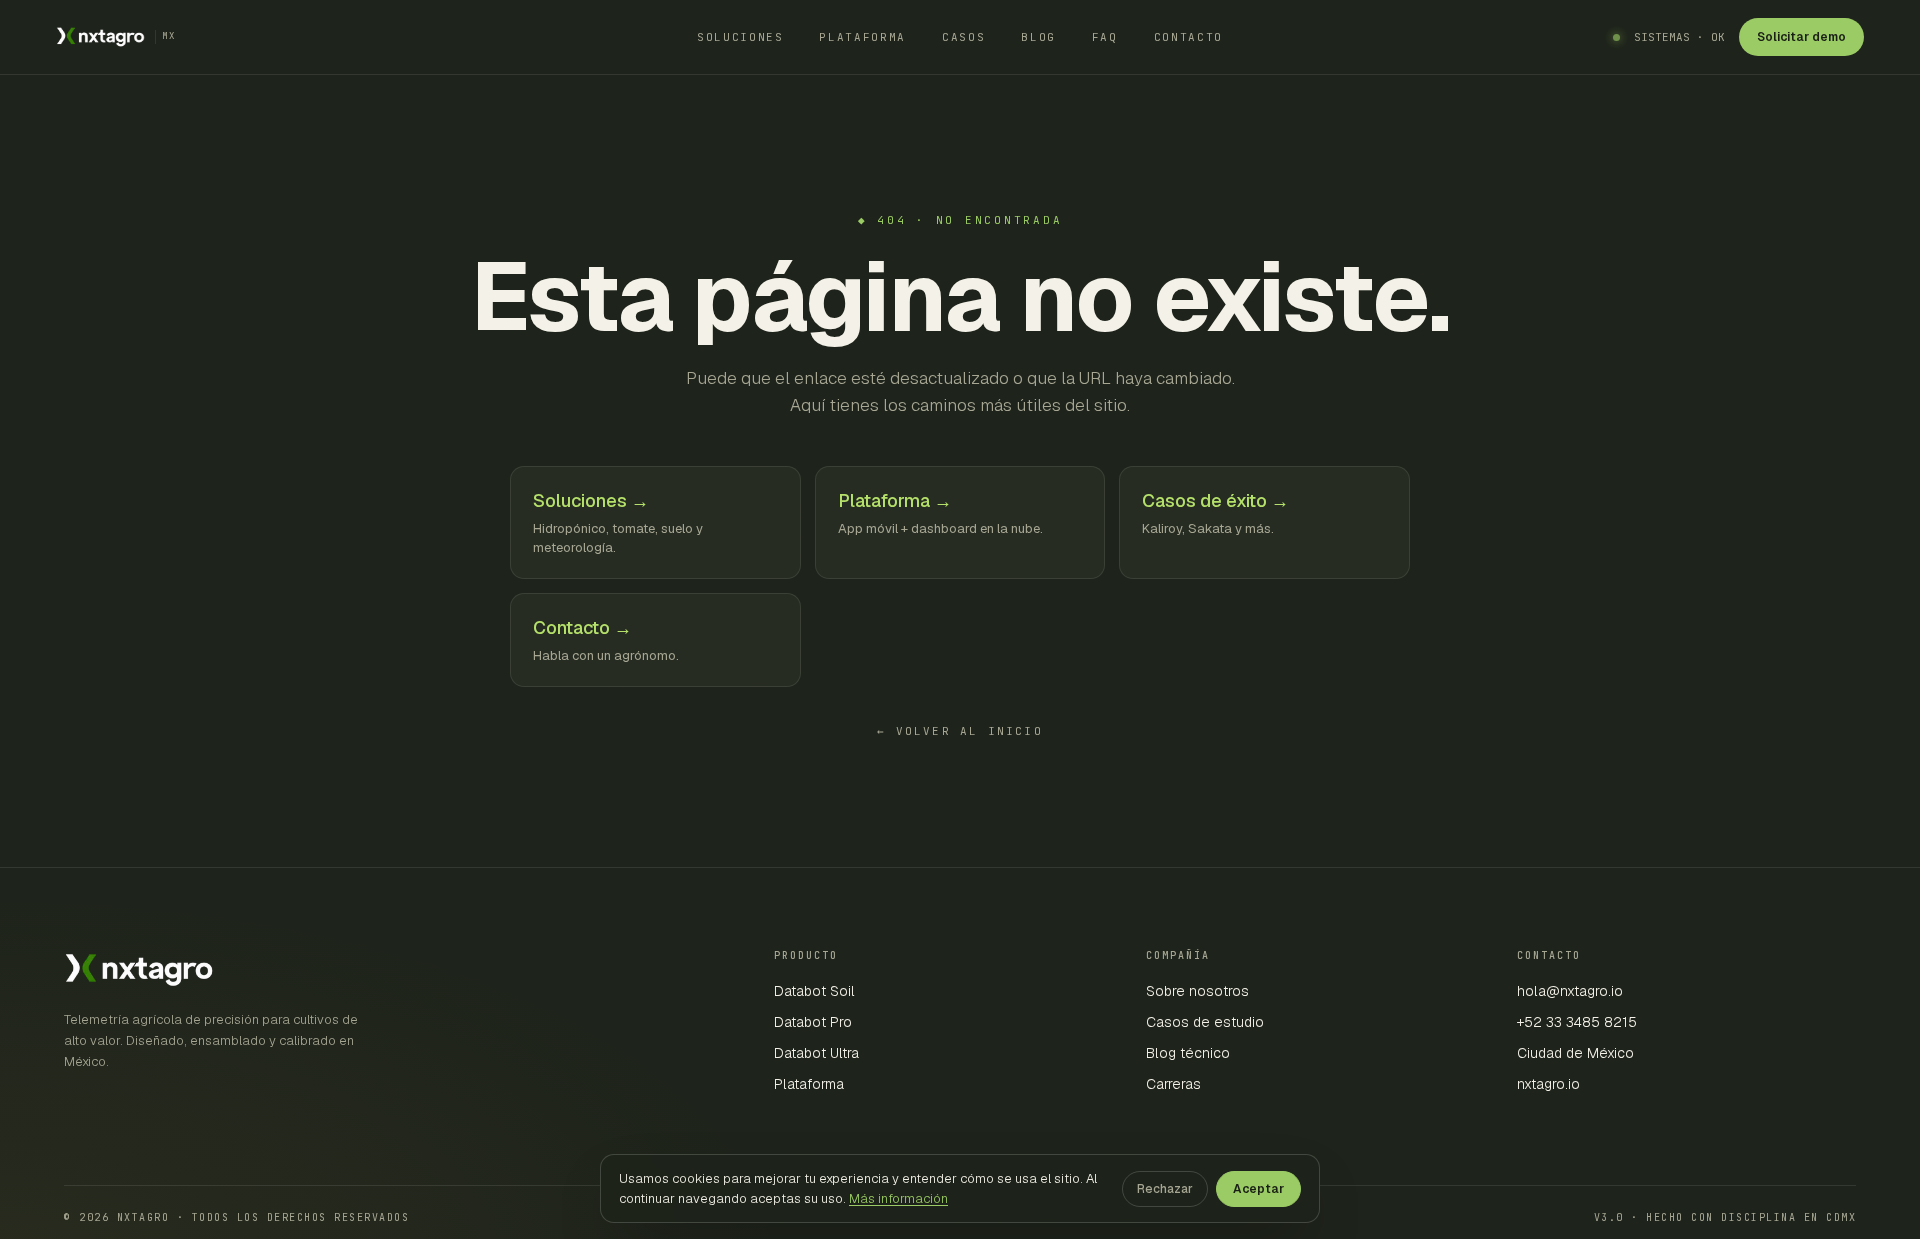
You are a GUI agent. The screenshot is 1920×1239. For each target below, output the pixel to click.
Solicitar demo (1801, 37)
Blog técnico (1188, 1053)
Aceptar (1258, 1189)
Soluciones (740, 37)
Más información (898, 1198)
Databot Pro (813, 1022)
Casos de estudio (1205, 1022)
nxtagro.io (1548, 1084)
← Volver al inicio (960, 731)
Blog (1038, 37)
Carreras (1173, 1084)
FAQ (1105, 37)
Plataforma (862, 37)
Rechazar (1165, 1189)
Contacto (1188, 37)
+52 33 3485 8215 (1577, 1022)
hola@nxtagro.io (1570, 991)
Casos (963, 37)
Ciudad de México (1575, 1053)
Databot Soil (814, 991)
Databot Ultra (816, 1053)
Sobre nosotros (1197, 991)
